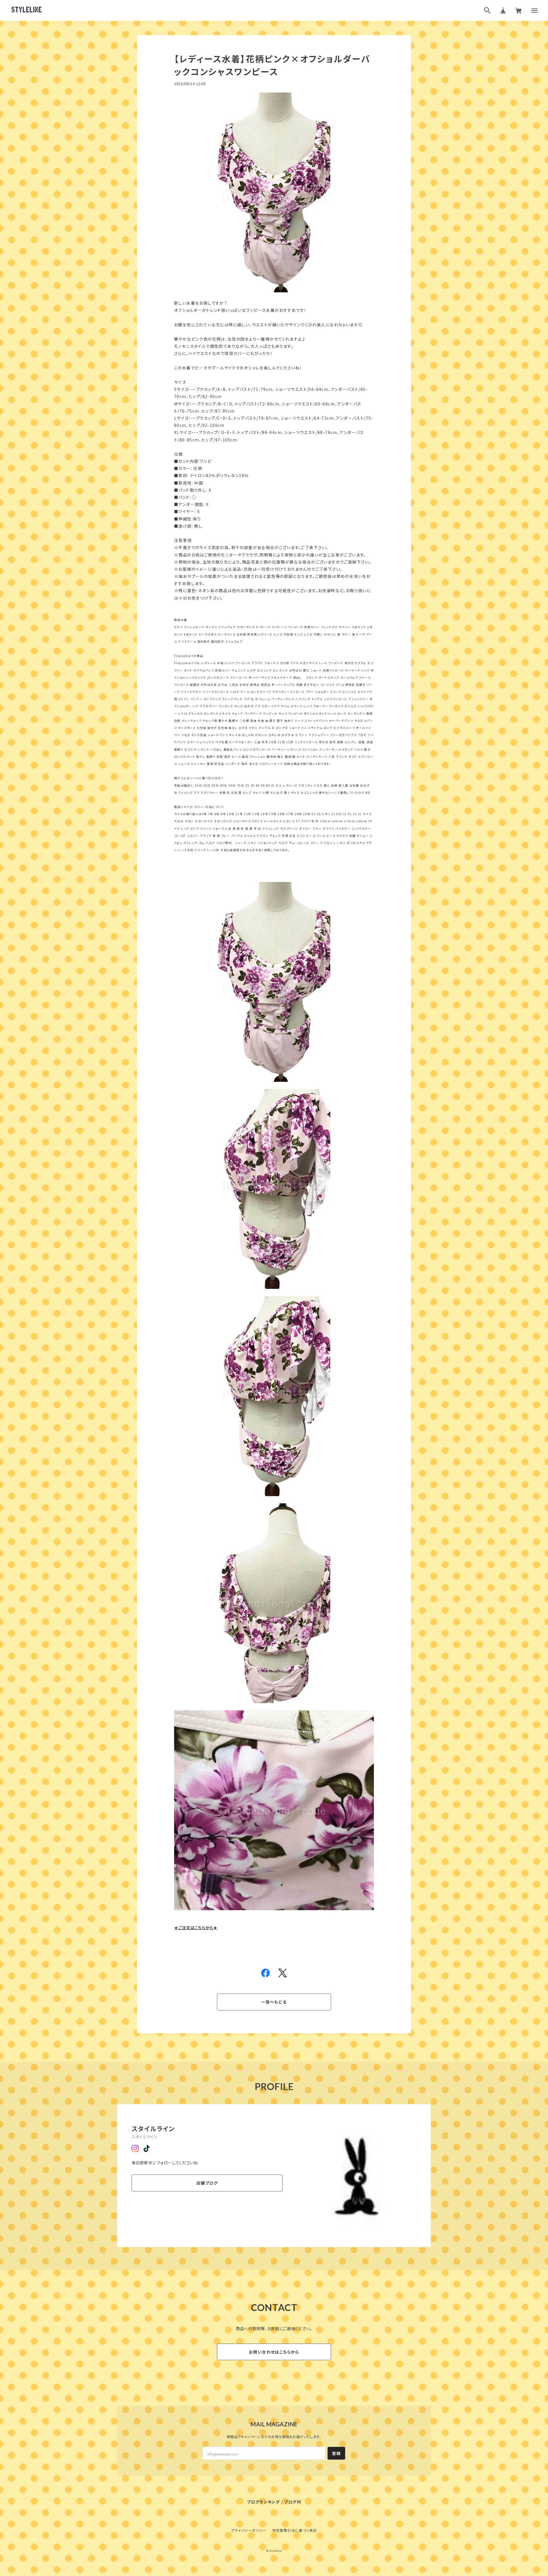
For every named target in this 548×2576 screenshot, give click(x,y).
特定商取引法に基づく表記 (295, 2530)
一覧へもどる (274, 2002)
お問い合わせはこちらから (274, 2352)
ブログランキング (263, 2502)
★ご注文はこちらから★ (196, 1928)
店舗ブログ (207, 2183)
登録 (336, 2453)
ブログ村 (293, 2502)
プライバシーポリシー (249, 2530)
